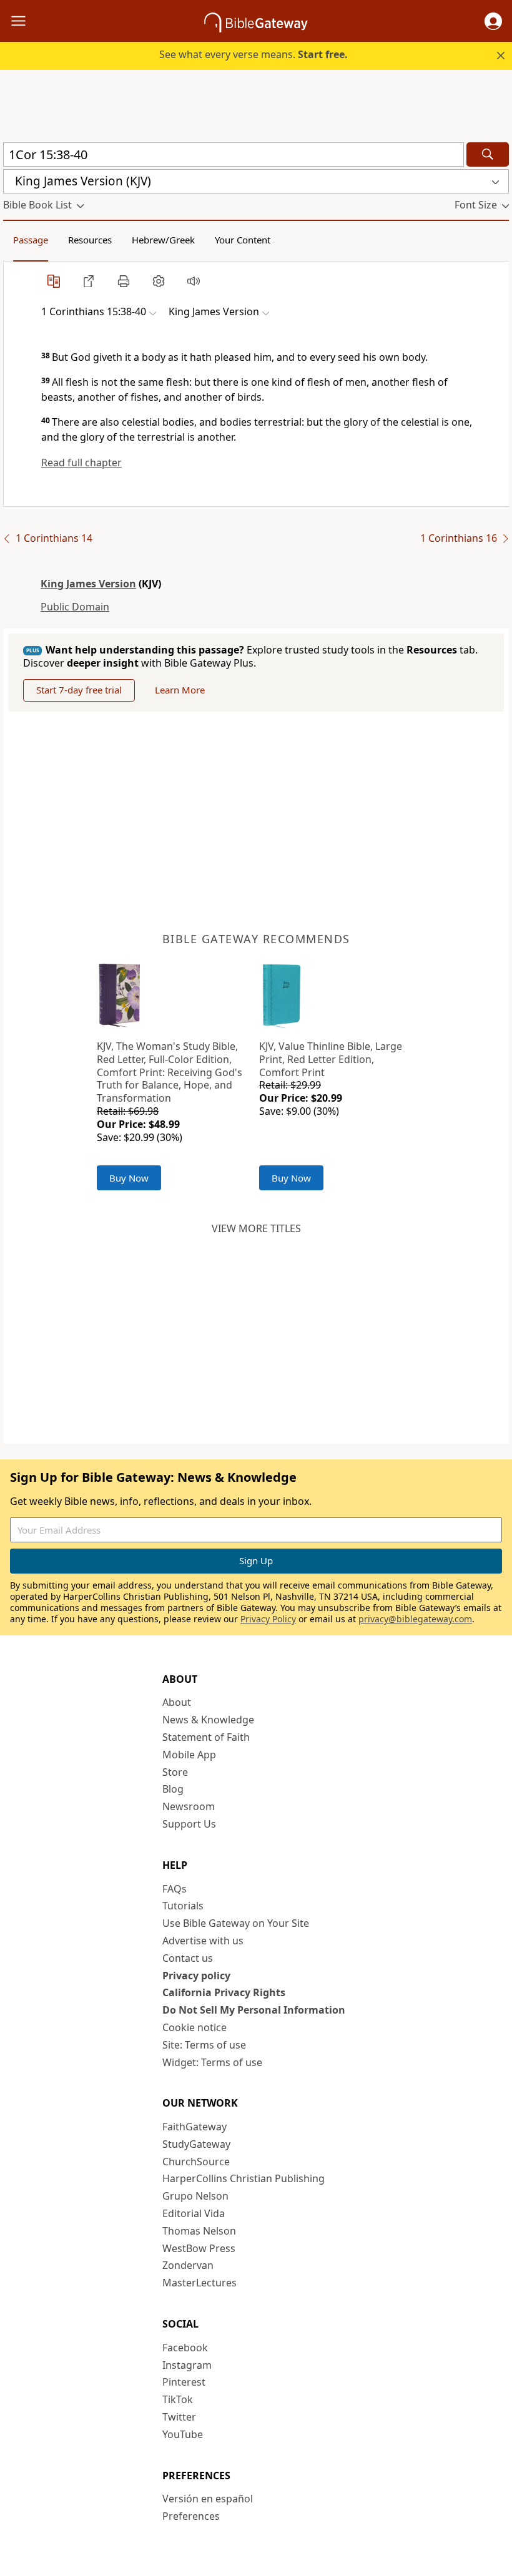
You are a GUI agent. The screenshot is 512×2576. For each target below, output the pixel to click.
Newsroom (189, 1806)
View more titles (256, 1228)
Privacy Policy (268, 1619)
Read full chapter (81, 463)
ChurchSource (196, 2162)
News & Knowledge (208, 1720)
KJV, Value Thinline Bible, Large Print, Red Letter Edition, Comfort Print (331, 1059)
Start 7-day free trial (79, 690)
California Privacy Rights (224, 1992)
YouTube (183, 2434)
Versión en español (208, 2499)
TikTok (178, 2399)
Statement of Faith (206, 1737)
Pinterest (184, 2382)
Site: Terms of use (204, 2045)
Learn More (180, 690)
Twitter (179, 2417)
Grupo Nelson (195, 2196)
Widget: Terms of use (212, 2062)
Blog (173, 1789)
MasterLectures (199, 2283)
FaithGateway (194, 2127)
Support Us (189, 1824)
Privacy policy (196, 1976)
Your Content (243, 240)
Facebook (185, 2348)
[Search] (488, 154)
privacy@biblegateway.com (415, 1619)
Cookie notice (194, 2027)
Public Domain (75, 607)
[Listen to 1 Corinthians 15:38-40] (194, 281)
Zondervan (188, 2265)
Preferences (191, 2516)
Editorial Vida (194, 2213)
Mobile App (189, 1755)
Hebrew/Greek (163, 240)
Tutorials (183, 1906)
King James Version (88, 584)
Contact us (188, 1958)
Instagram (187, 2365)
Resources (90, 240)
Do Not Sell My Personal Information (254, 2010)
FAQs (175, 1889)
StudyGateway (196, 2144)
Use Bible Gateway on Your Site (236, 1923)
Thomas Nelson (199, 2231)
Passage (31, 240)
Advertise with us (203, 1941)
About (177, 1702)
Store (175, 1772)
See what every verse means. (254, 54)
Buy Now (129, 1178)
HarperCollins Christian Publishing (244, 2178)
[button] (493, 21)
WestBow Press (199, 2248)
